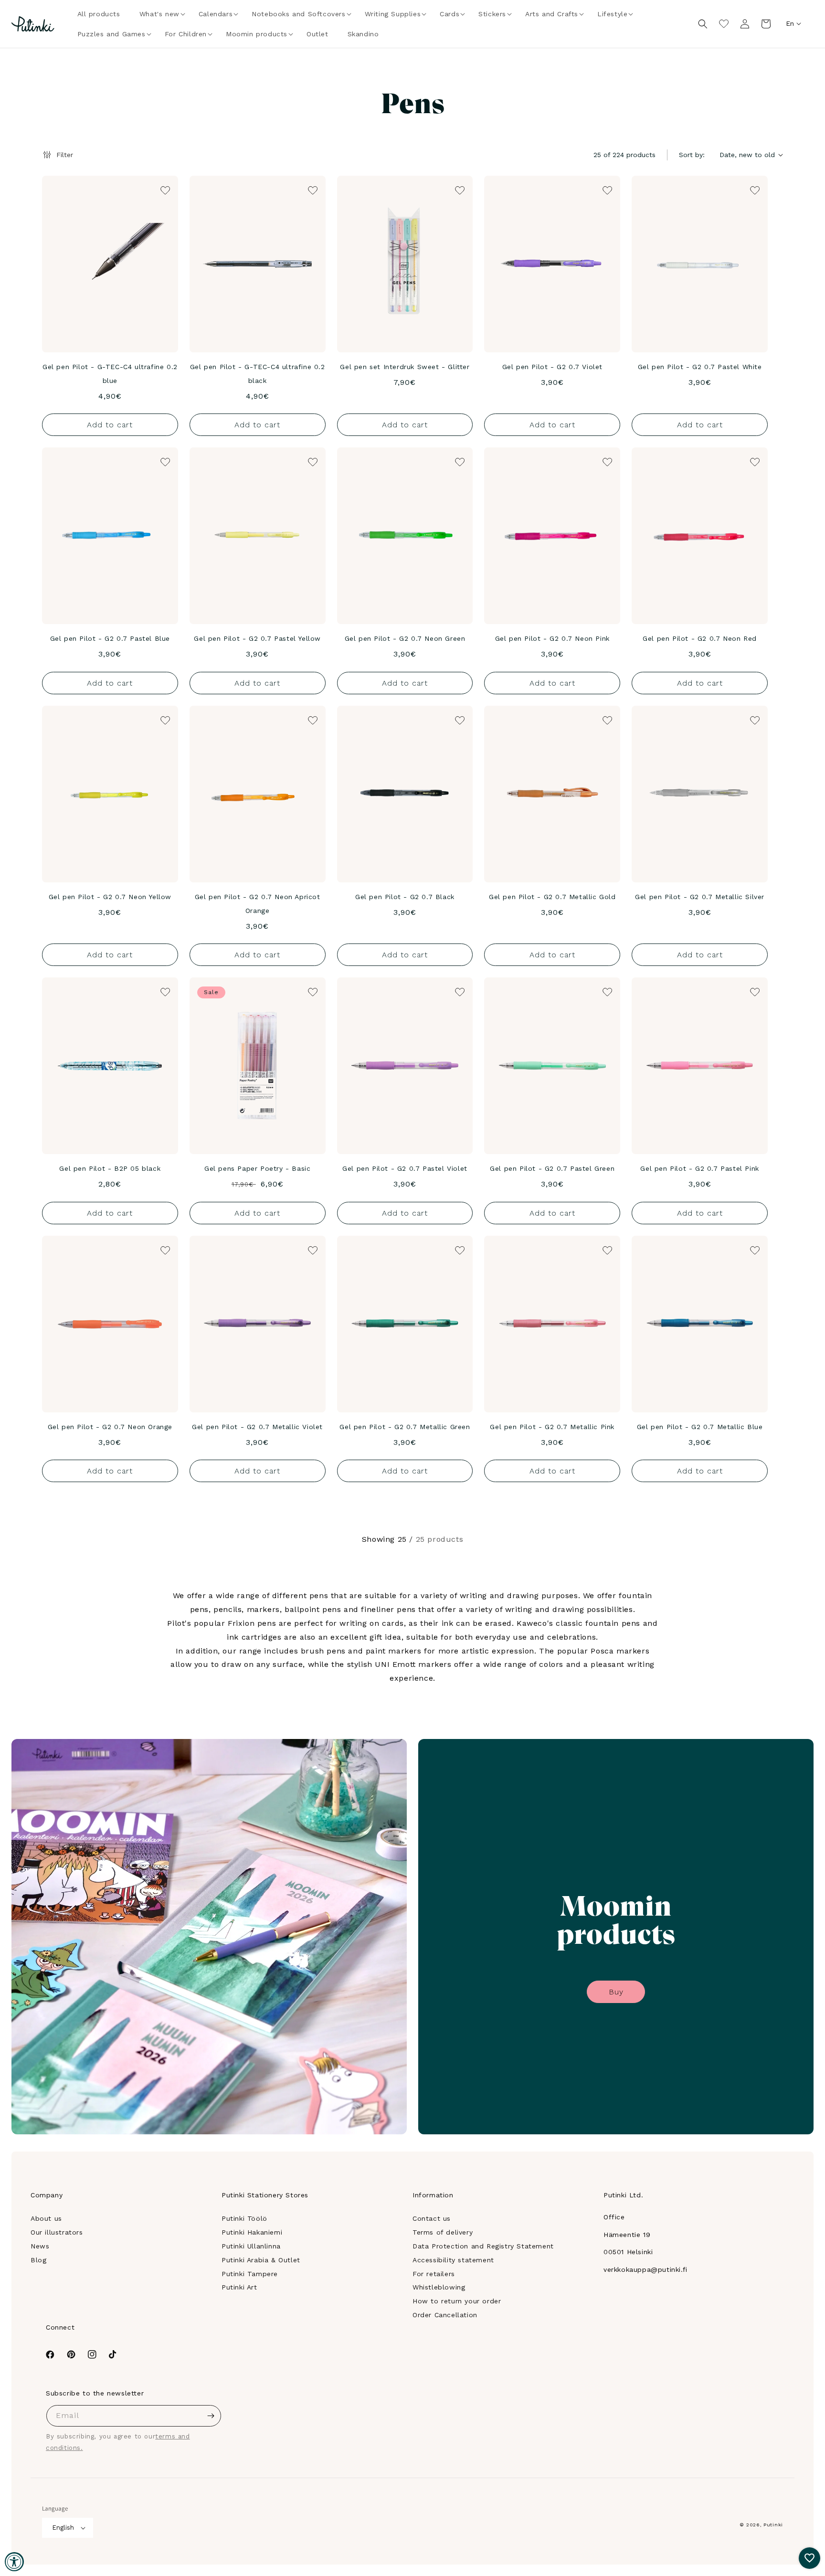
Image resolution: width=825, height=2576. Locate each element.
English (63, 2528)
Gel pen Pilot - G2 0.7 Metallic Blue (700, 1427)
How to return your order (457, 2301)
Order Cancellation (445, 2315)
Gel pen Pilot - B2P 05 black (110, 1168)
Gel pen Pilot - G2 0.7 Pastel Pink (699, 1168)
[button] (159, 14)
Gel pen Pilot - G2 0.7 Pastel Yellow (257, 638)
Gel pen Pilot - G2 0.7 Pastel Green (552, 1168)
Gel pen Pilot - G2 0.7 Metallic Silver (700, 897)
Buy (616, 1992)
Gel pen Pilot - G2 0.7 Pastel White (700, 367)
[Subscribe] (211, 2416)
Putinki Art (239, 2287)
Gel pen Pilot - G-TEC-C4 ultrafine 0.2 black (258, 374)
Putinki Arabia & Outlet (261, 2260)
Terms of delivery (443, 2232)
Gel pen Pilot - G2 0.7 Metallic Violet (257, 1427)
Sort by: (692, 155)
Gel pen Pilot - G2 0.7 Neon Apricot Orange (258, 904)
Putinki (773, 2525)
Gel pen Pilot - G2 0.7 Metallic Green (405, 1427)
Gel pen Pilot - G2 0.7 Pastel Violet (405, 1168)
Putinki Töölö (244, 2218)
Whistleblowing (439, 2287)
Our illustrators (57, 2232)
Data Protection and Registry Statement (483, 2246)
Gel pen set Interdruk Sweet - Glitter (405, 367)
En (790, 23)
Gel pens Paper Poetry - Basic (257, 1168)
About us (46, 2218)
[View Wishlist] (724, 24)
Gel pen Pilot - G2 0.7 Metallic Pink (552, 1427)
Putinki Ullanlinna (251, 2246)
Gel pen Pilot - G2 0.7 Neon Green (405, 638)
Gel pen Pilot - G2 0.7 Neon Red (700, 638)
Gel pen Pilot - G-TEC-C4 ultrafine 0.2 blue (110, 374)
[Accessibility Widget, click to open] (14, 2562)
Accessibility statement (453, 2260)
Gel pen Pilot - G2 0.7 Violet (552, 367)
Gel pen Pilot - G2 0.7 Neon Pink (552, 638)
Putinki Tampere (250, 2274)
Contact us (432, 2218)
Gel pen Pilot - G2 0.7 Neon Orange (110, 1427)
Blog (38, 2260)
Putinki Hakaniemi (252, 2232)
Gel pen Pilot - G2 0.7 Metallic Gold (552, 897)
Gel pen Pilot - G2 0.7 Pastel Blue (110, 638)
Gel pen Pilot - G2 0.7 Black (405, 897)
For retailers (434, 2274)
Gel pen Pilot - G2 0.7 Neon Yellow (110, 897)
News (40, 2246)
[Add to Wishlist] (164, 190)
